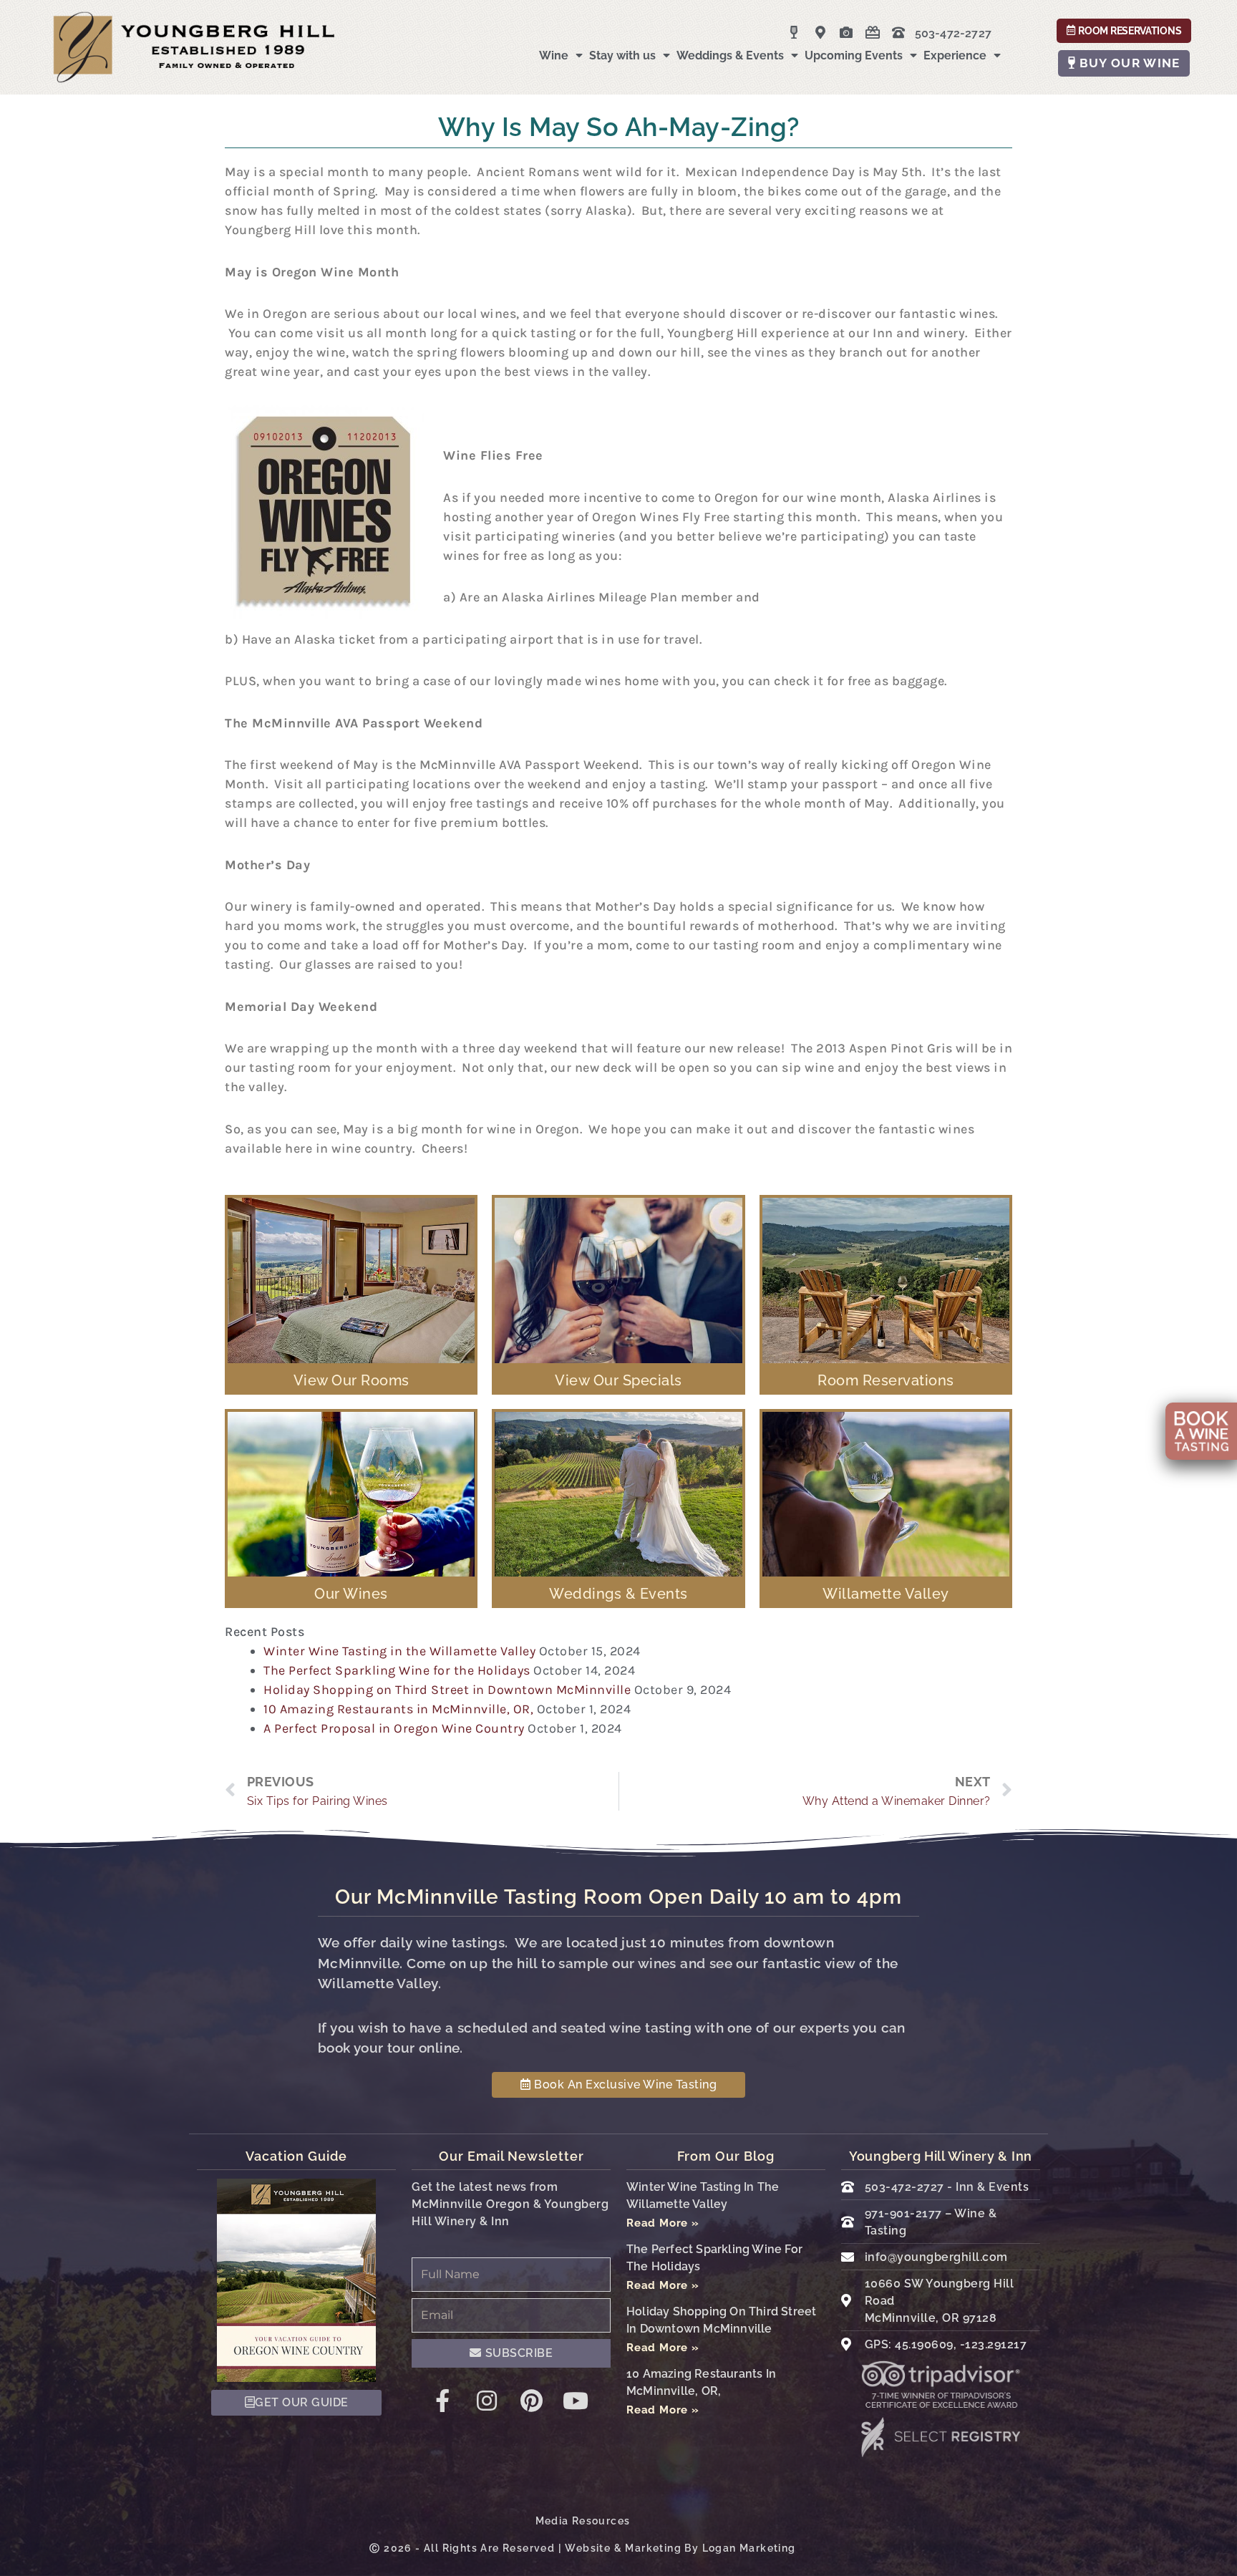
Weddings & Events (730, 55)
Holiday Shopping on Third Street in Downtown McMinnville (447, 1690)
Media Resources (583, 2521)
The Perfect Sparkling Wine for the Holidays (397, 1670)
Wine (554, 55)
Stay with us (622, 55)
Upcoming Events (854, 55)
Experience (955, 55)
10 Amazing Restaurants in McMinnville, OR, (398, 1709)
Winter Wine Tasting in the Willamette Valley (399, 1651)
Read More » (663, 2223)
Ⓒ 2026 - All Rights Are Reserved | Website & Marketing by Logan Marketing (582, 2548)
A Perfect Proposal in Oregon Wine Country (394, 1728)
